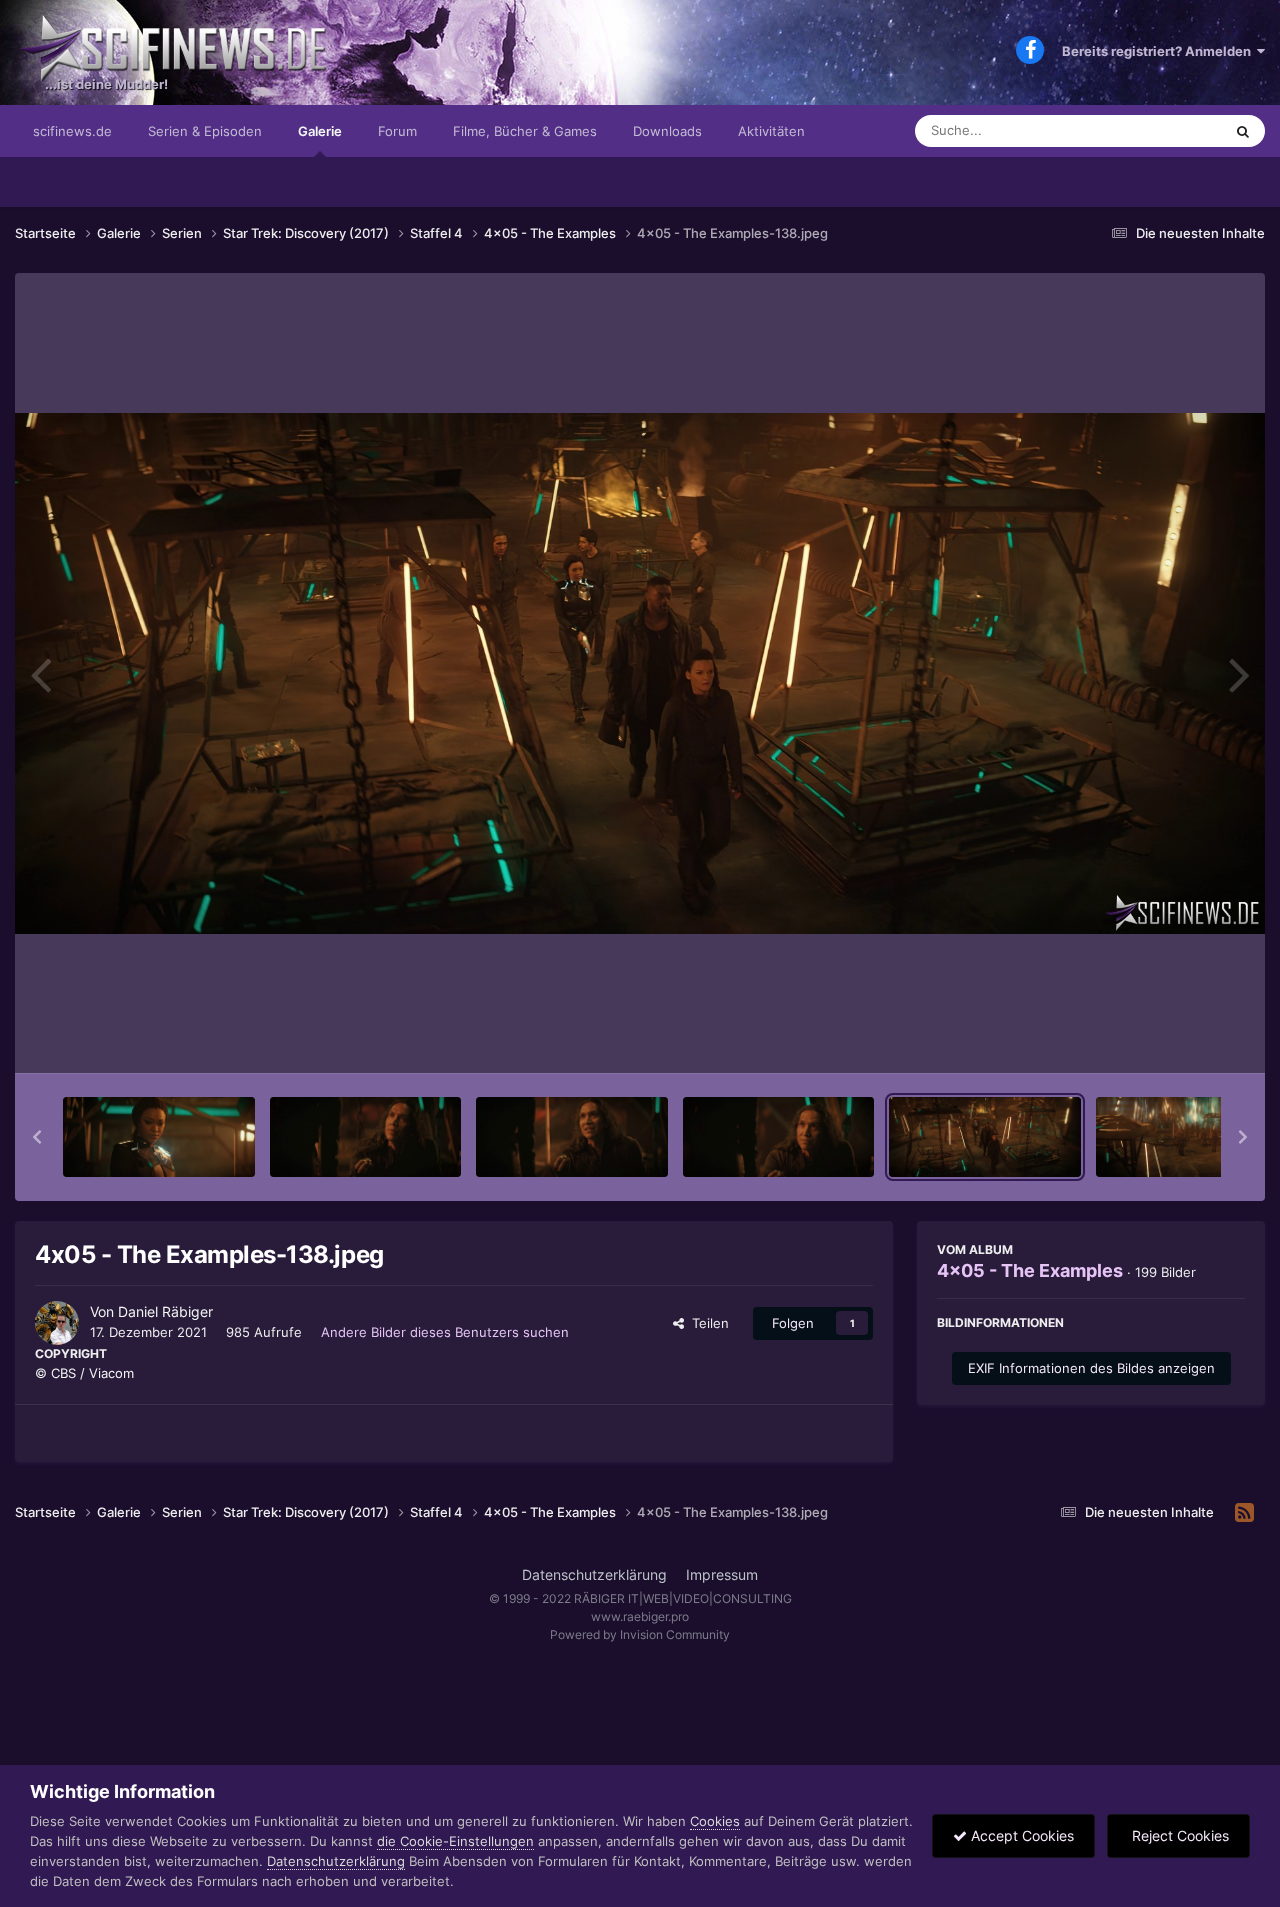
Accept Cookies (1020, 1835)
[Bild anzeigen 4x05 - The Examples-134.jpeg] (159, 1137)
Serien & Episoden (205, 131)
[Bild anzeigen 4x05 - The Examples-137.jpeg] (779, 1137)
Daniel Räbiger (165, 1311)
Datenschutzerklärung (594, 1574)
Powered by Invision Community (640, 1634)
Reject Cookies (1178, 1835)
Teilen (706, 1323)
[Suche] (1243, 131)
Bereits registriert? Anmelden (1159, 51)
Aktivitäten (771, 131)
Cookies (715, 1821)
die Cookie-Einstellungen (455, 1841)
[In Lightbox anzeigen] (640, 673)
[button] (37, 1137)
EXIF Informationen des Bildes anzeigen (1091, 1368)
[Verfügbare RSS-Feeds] (1244, 1513)
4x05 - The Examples (1030, 1270)
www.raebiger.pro (640, 1616)
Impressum (722, 1574)
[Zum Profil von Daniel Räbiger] (57, 1323)
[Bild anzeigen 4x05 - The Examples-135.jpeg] (366, 1137)
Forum (397, 131)
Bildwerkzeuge (1174, 1037)
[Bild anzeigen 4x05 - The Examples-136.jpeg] (572, 1137)
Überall (1174, 130)
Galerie (320, 131)
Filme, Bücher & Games (525, 131)
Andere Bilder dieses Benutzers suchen (445, 1332)
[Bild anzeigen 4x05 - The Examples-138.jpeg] (985, 1137)
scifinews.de (72, 131)
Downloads (667, 131)
